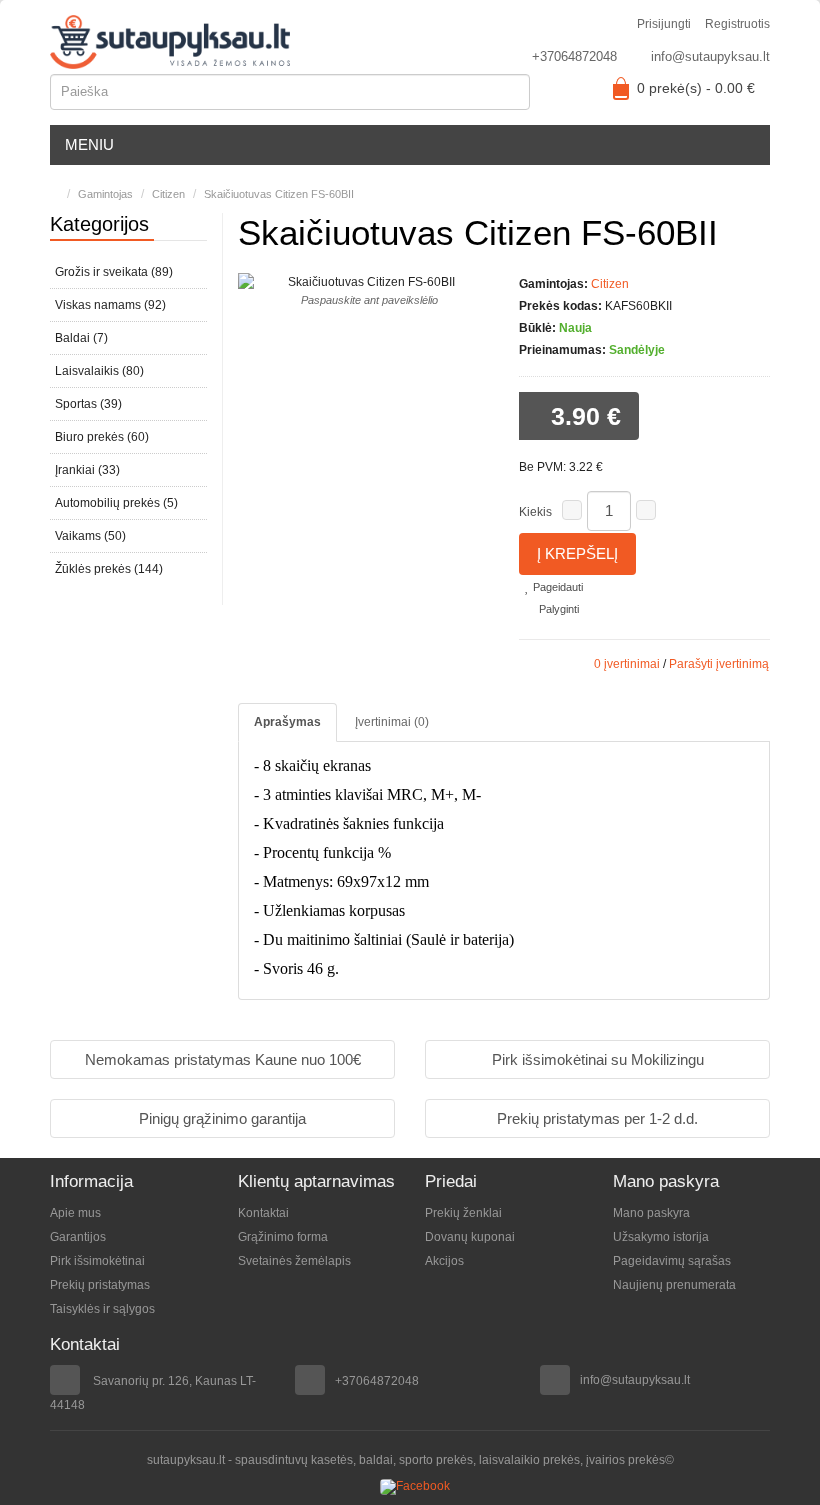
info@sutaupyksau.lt (710, 56)
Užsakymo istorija (661, 1237)
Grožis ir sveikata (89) (114, 272)
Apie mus (75, 1213)
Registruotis (737, 24)
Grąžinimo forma (283, 1237)
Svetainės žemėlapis (294, 1261)
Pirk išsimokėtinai (97, 1261)
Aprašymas (287, 722)
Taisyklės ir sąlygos (102, 1309)
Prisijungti (664, 24)
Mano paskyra (651, 1213)
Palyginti (557, 609)
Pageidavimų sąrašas (672, 1261)
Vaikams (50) (90, 536)
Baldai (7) (81, 338)
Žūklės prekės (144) (109, 569)
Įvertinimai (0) (392, 722)
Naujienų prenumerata (674, 1285)
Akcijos (444, 1261)
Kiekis (535, 512)
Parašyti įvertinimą (719, 664)
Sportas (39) (88, 404)
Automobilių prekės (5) (116, 503)
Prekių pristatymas (100, 1285)
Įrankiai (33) (87, 470)
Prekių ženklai (463, 1213)
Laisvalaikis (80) (99, 371)
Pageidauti (556, 587)
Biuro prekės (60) (102, 437)
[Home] (54, 194)
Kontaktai (263, 1213)
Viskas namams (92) (110, 305)
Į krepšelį (577, 553)
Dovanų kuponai (470, 1237)
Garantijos (78, 1237)
